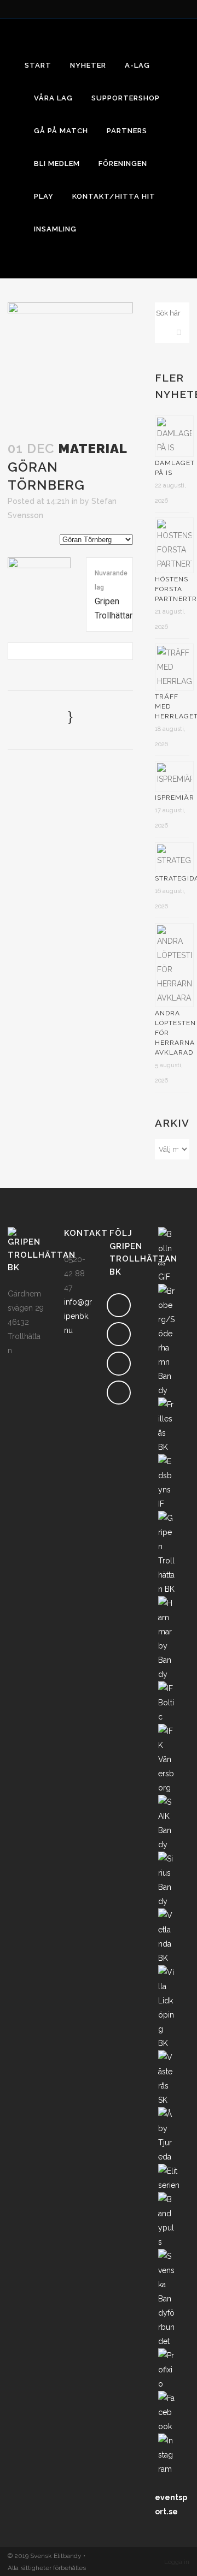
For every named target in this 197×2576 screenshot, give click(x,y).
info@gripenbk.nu (78, 1316)
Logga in (177, 2562)
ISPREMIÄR (175, 798)
